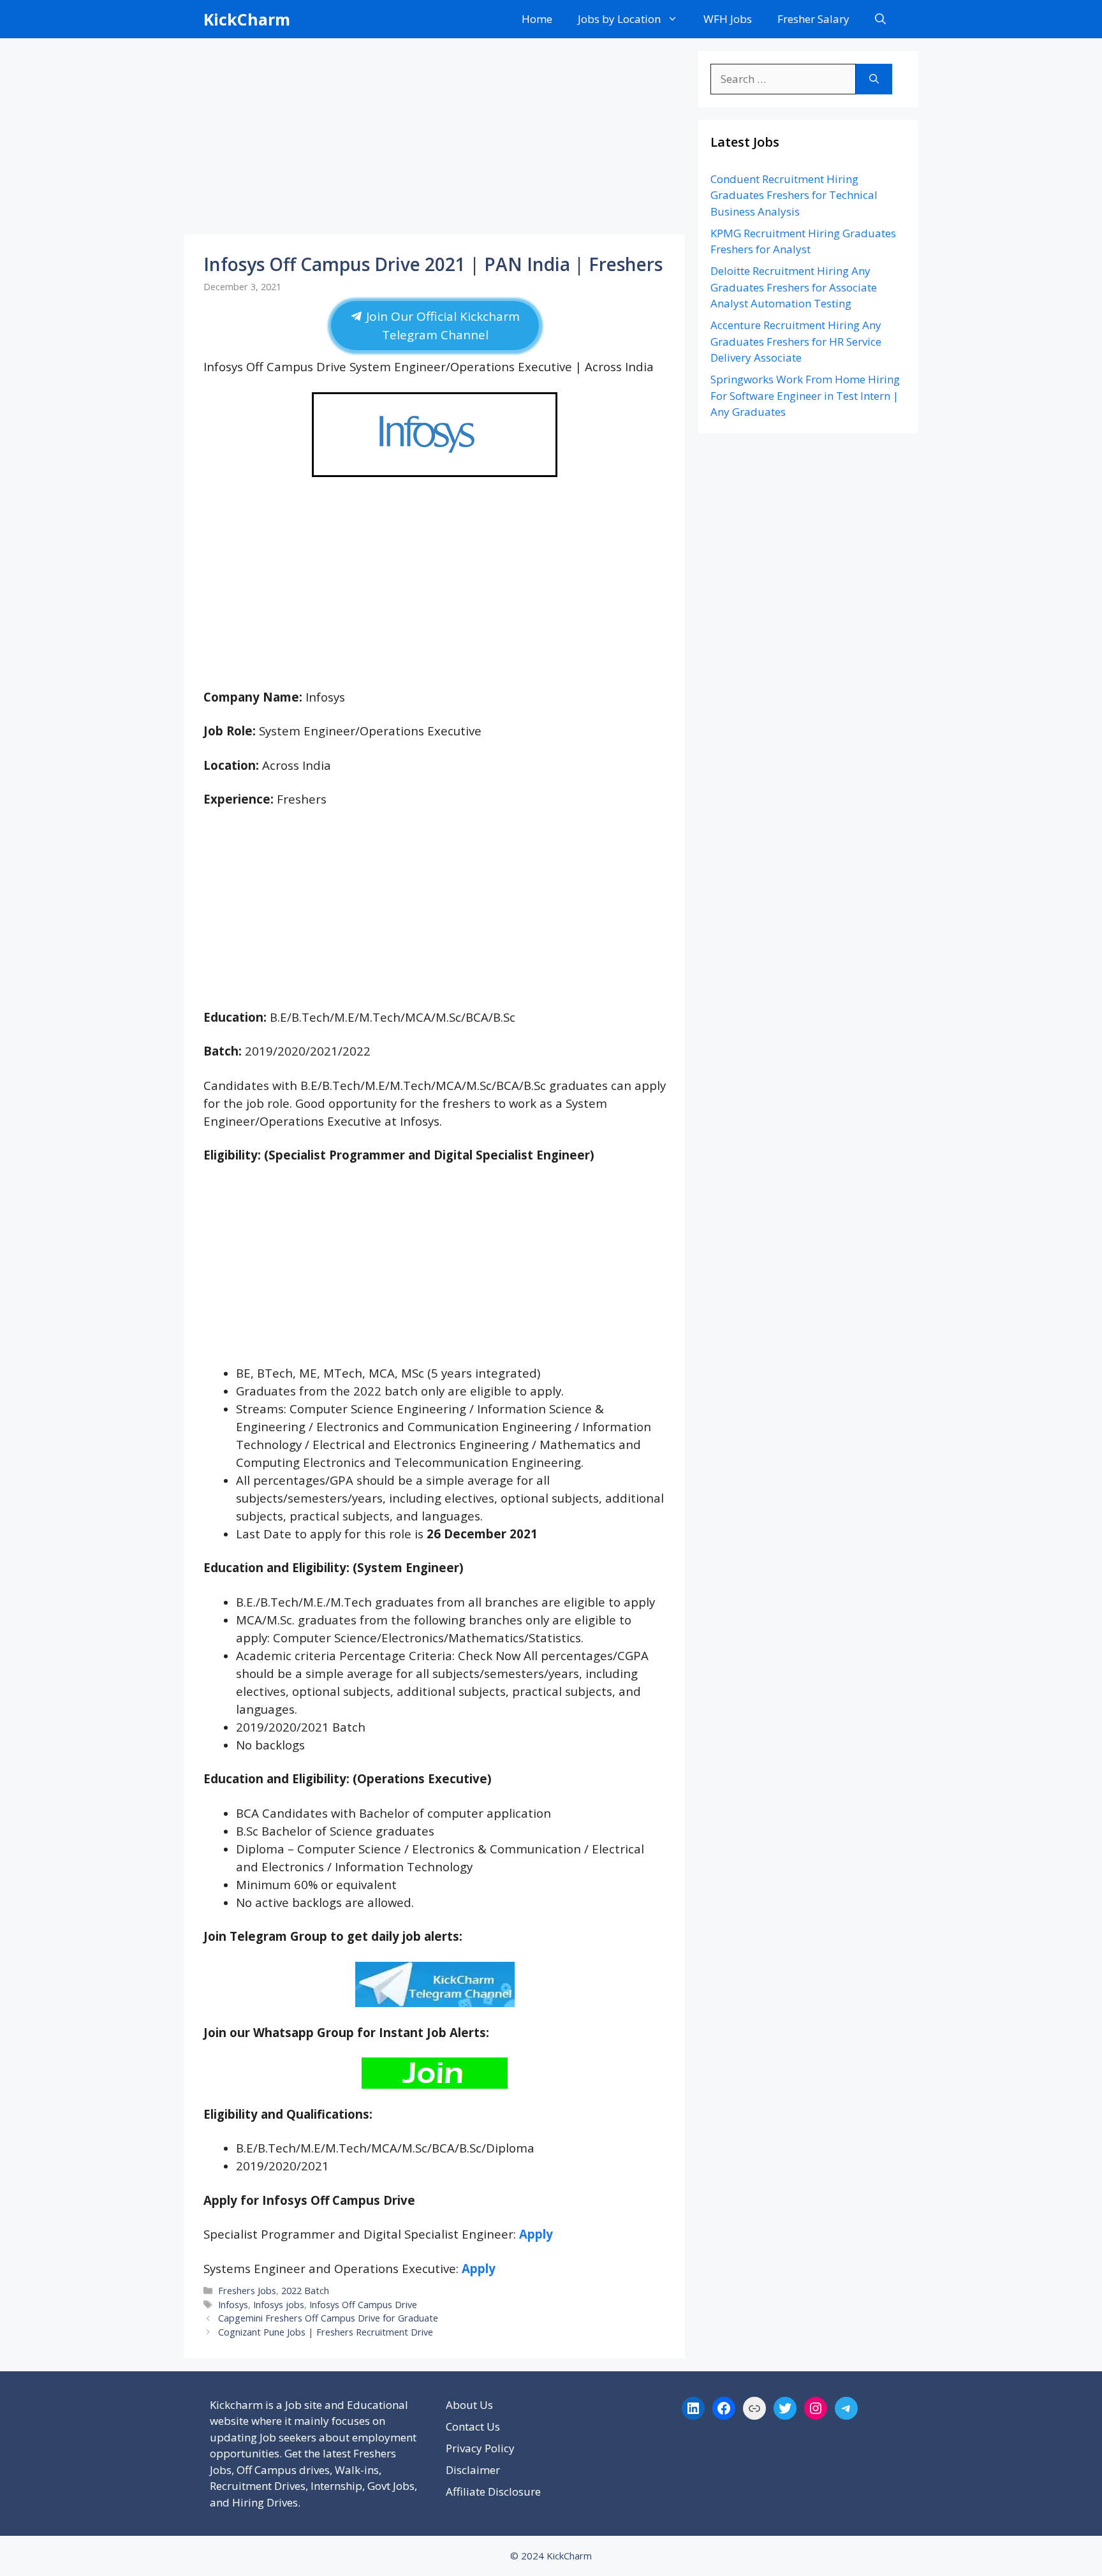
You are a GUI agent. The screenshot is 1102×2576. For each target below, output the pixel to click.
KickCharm (247, 19)
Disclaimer (473, 2470)
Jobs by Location (619, 19)
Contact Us (473, 2426)
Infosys (233, 2305)
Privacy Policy (480, 2448)
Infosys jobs (279, 2305)
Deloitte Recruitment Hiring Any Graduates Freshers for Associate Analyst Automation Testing (794, 287)
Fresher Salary (813, 19)
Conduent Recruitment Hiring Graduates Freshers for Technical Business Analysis (794, 195)
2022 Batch (305, 2291)
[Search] (874, 79)
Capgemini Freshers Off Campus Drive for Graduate (328, 2318)
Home (537, 19)
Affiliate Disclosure (493, 2491)
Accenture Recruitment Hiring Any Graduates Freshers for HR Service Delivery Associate (796, 341)
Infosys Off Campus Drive (363, 2305)
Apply (536, 2234)
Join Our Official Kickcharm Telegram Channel (441, 326)
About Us (469, 2405)
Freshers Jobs (247, 2291)
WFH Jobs (728, 19)
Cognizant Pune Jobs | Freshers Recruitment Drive (326, 2332)
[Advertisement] (435, 140)
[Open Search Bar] (880, 19)
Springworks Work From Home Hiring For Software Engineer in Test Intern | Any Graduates (805, 395)
